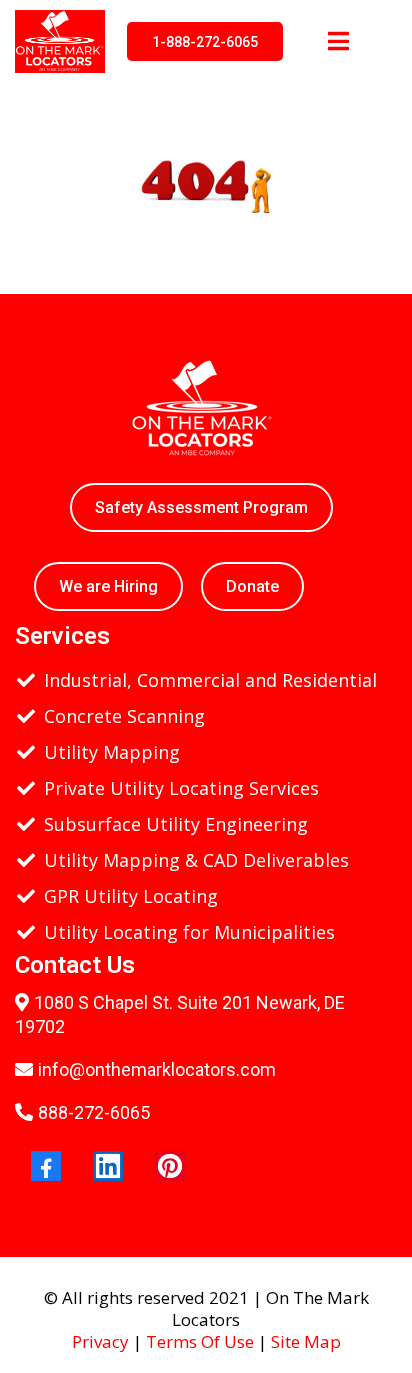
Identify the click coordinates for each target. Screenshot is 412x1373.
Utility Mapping (112, 752)
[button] (335, 41)
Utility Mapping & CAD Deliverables (196, 860)
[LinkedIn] (108, 1166)
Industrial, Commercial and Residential (210, 680)
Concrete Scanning (124, 716)
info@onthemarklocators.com (157, 1069)
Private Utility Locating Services (181, 788)
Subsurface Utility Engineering (176, 824)
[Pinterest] (170, 1166)
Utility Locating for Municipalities (189, 932)
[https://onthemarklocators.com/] (60, 39)
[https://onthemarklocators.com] (201, 406)
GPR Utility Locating (131, 896)
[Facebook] (46, 1166)
